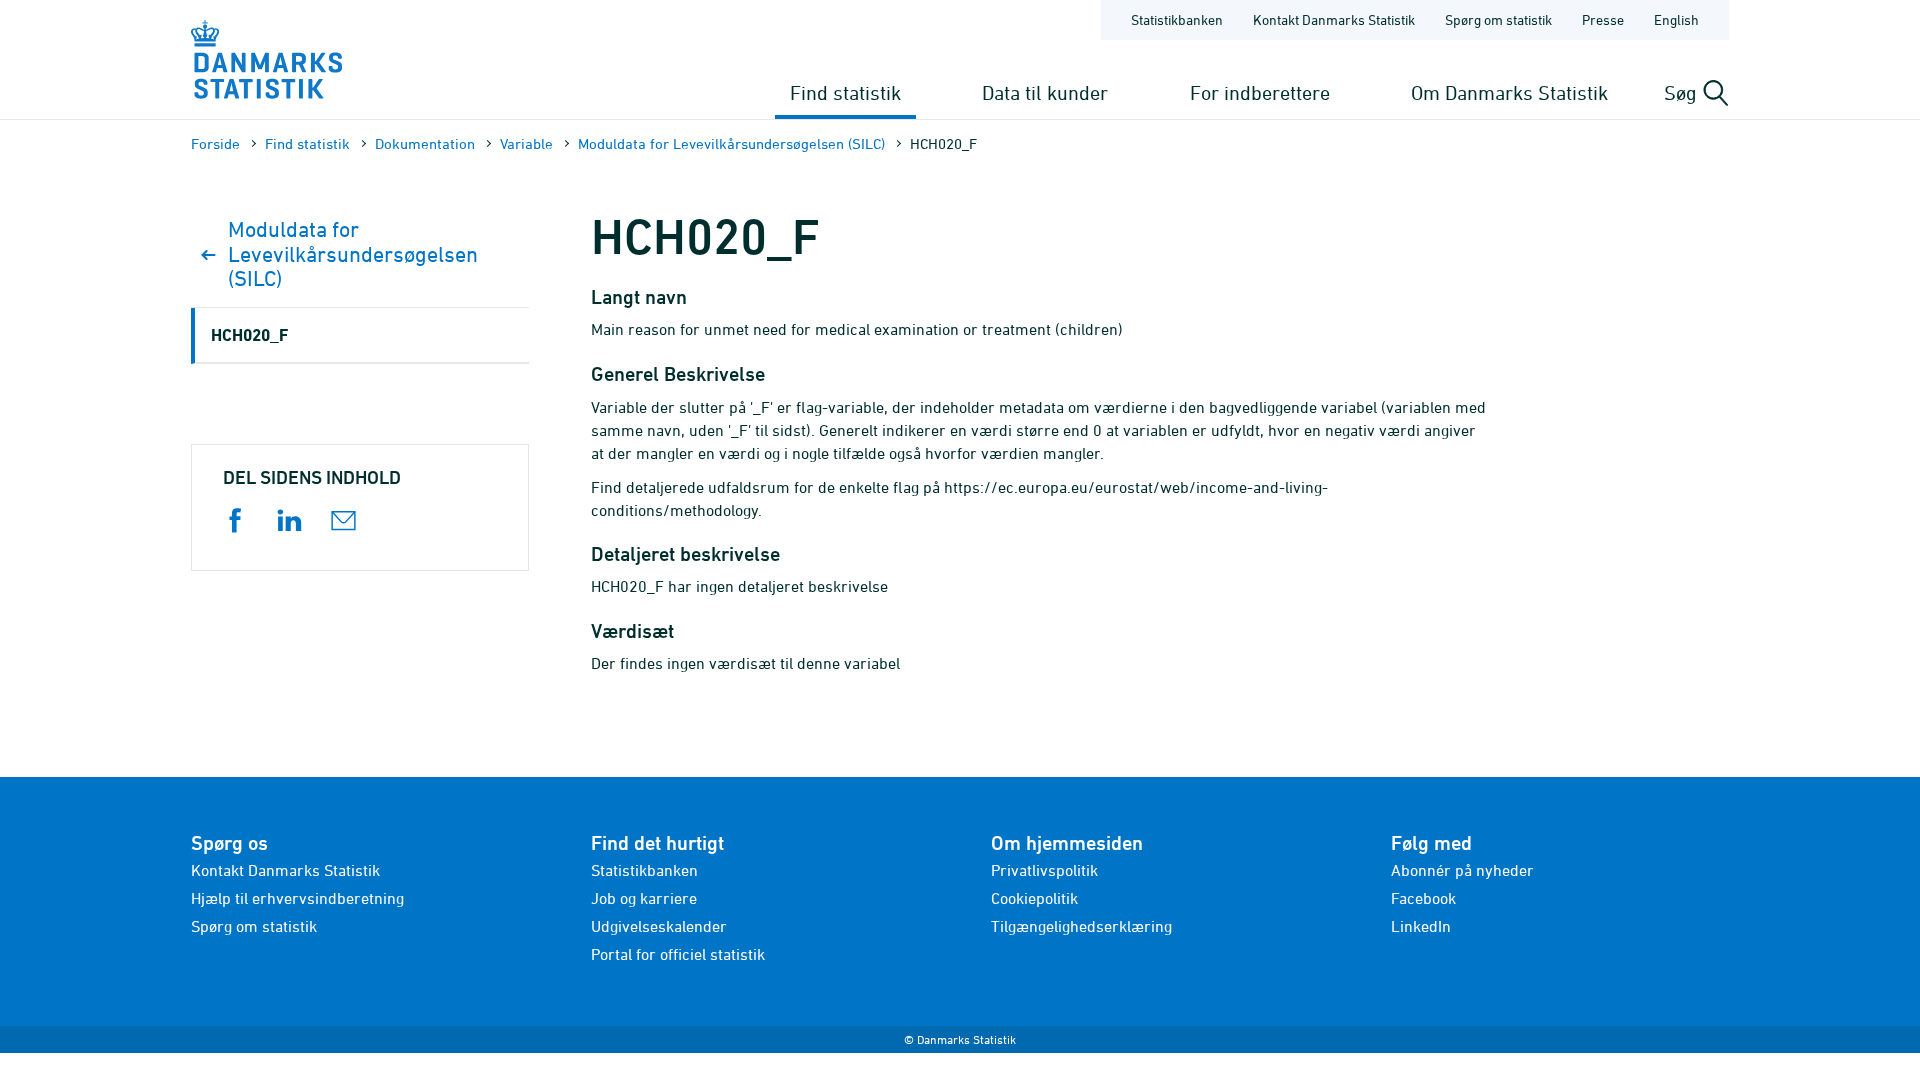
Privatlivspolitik (1044, 870)
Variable (526, 143)
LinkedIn (1421, 926)
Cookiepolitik (1034, 898)
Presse (1603, 19)
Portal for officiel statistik (678, 954)
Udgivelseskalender (659, 926)
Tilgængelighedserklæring (1081, 926)
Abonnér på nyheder (1462, 870)
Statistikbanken (1177, 19)
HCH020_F (249, 334)
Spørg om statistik (1498, 19)
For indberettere (1260, 92)
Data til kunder (1045, 92)
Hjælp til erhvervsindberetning (297, 898)
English (1676, 19)
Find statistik (845, 92)
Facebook (1423, 898)
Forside (215, 143)
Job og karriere (644, 898)
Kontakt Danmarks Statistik (1334, 19)
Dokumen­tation (425, 143)
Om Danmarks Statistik (1509, 92)
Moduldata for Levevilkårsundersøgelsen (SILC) (731, 143)
